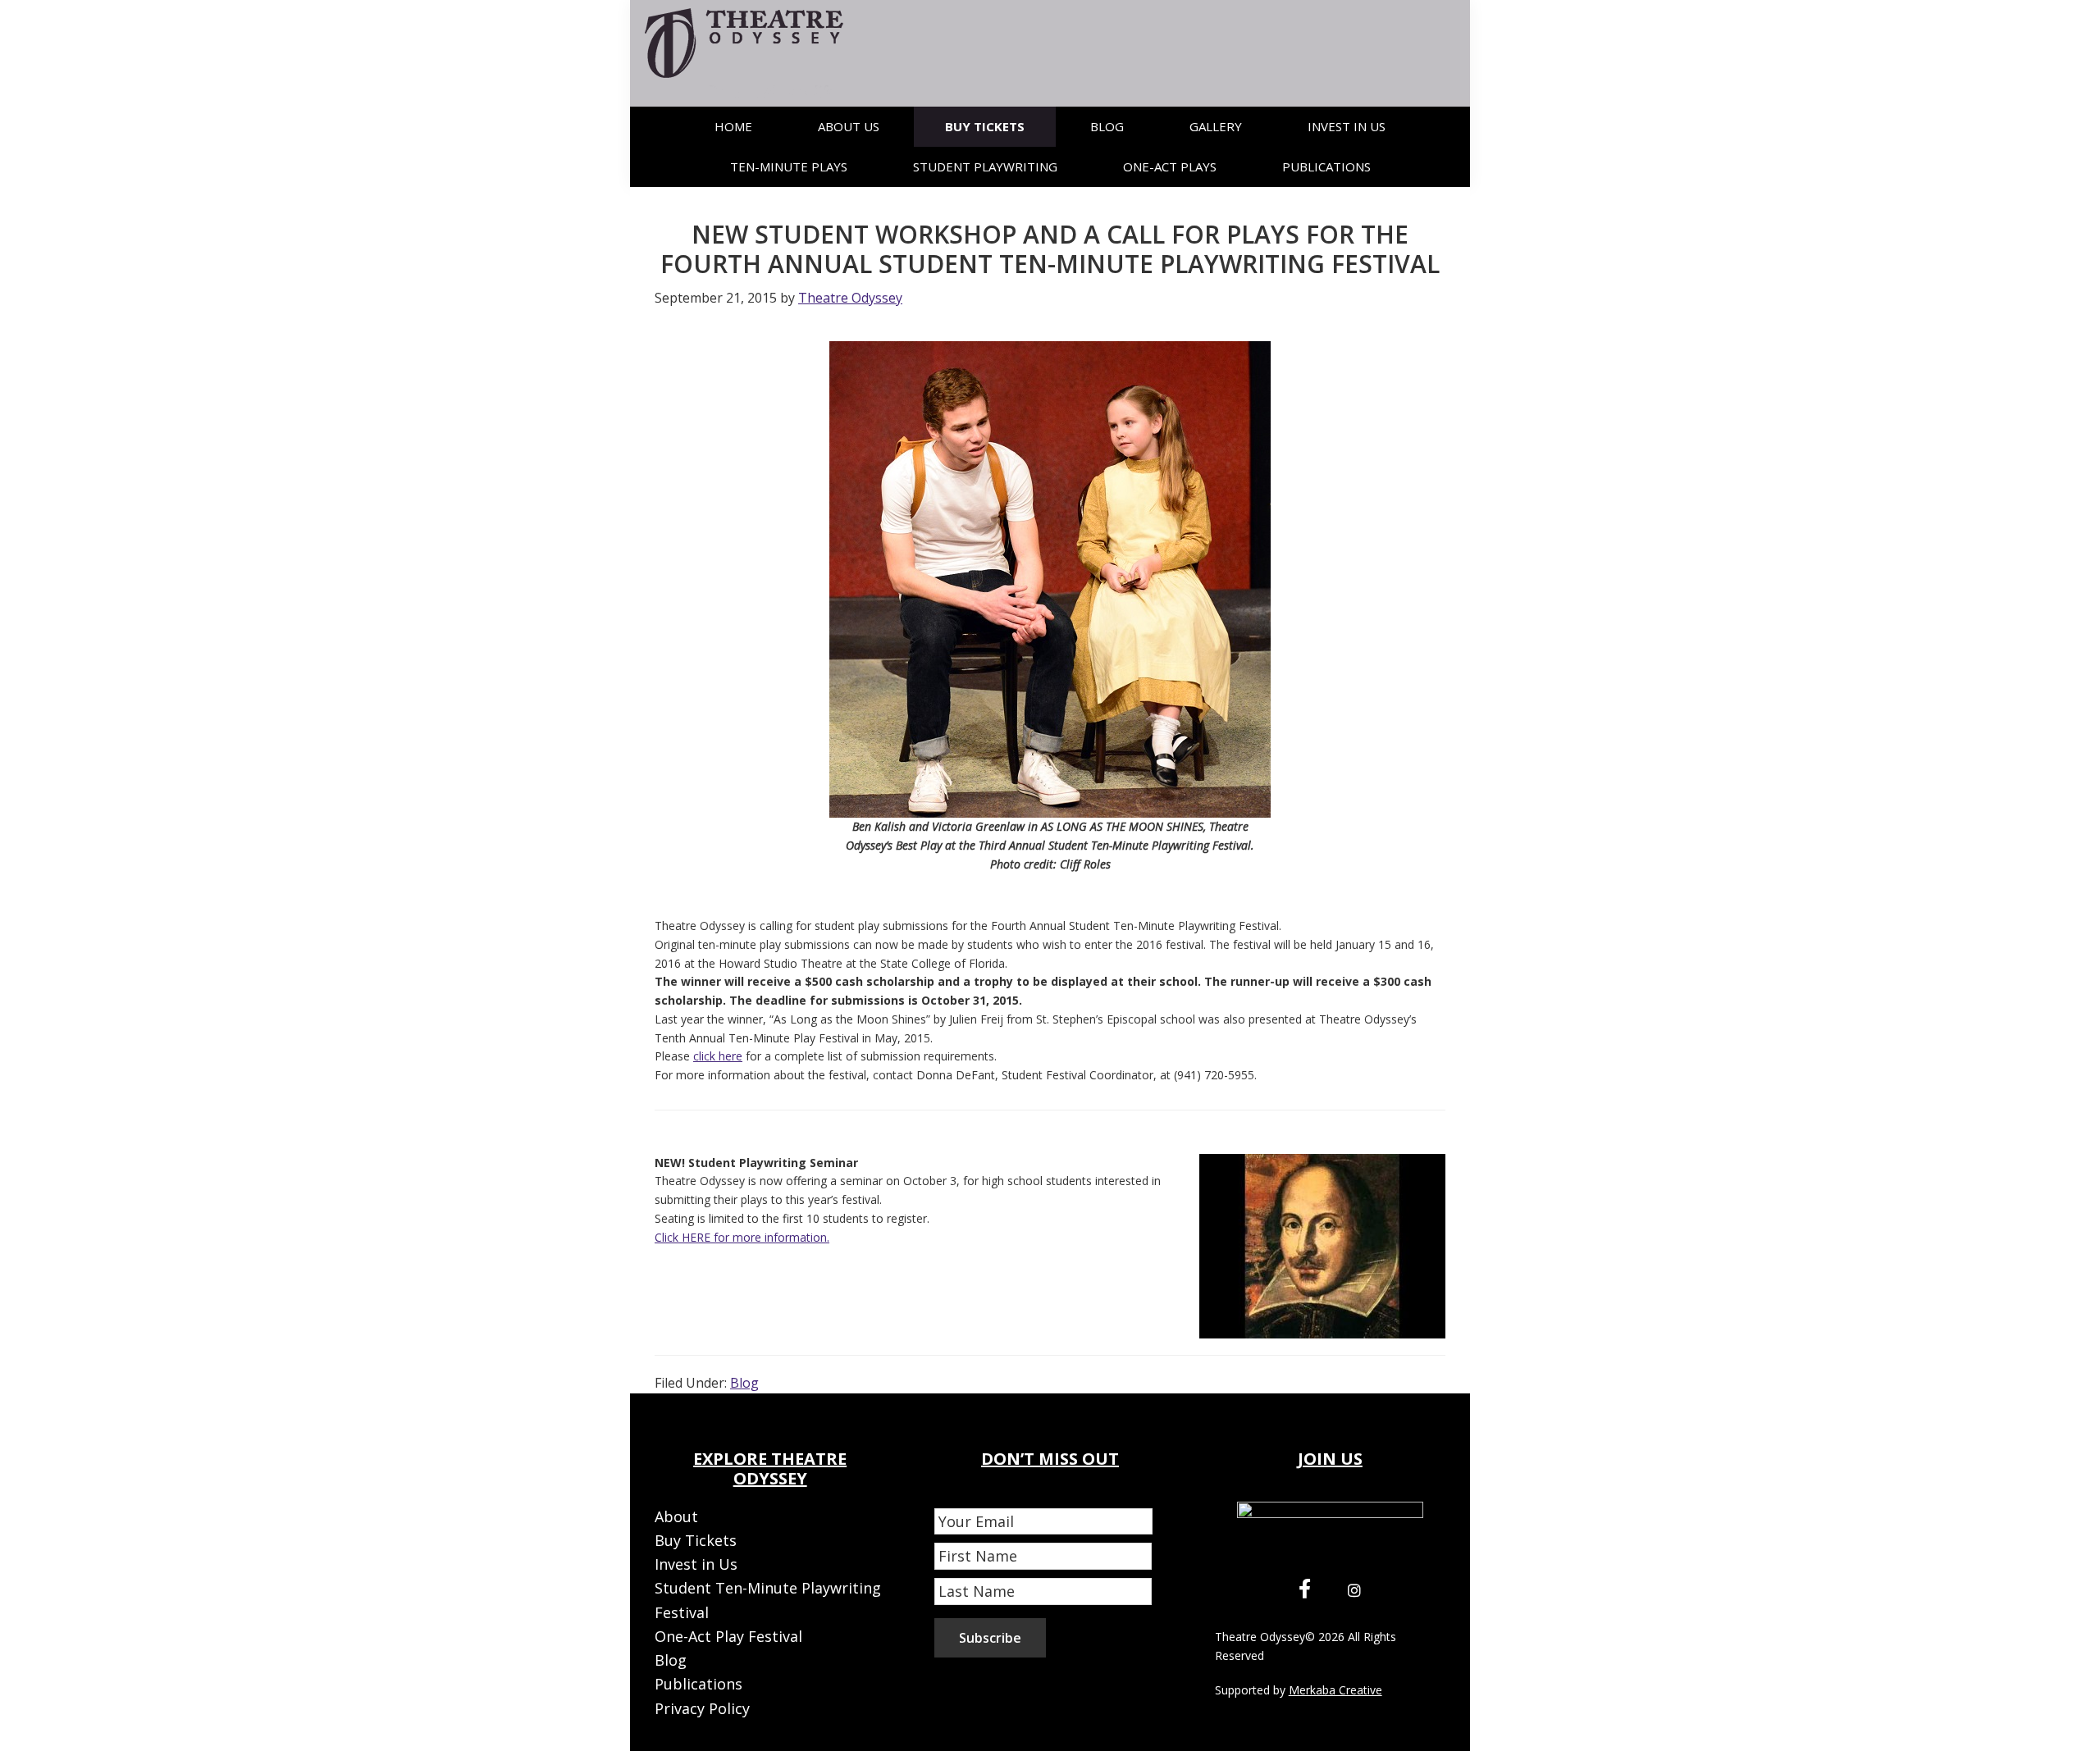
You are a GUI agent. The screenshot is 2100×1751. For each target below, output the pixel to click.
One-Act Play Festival (728, 1636)
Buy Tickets (696, 1540)
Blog (744, 1383)
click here (718, 1056)
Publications (698, 1684)
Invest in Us (696, 1564)
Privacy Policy (702, 1708)
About (676, 1516)
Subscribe (990, 1638)
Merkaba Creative (1335, 1690)
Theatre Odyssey (1260, 1637)
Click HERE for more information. (742, 1237)
